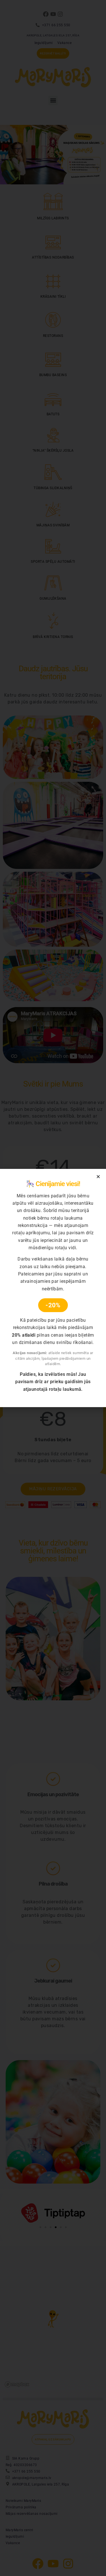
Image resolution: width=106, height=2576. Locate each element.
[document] (53, 1288)
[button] (98, 1177)
